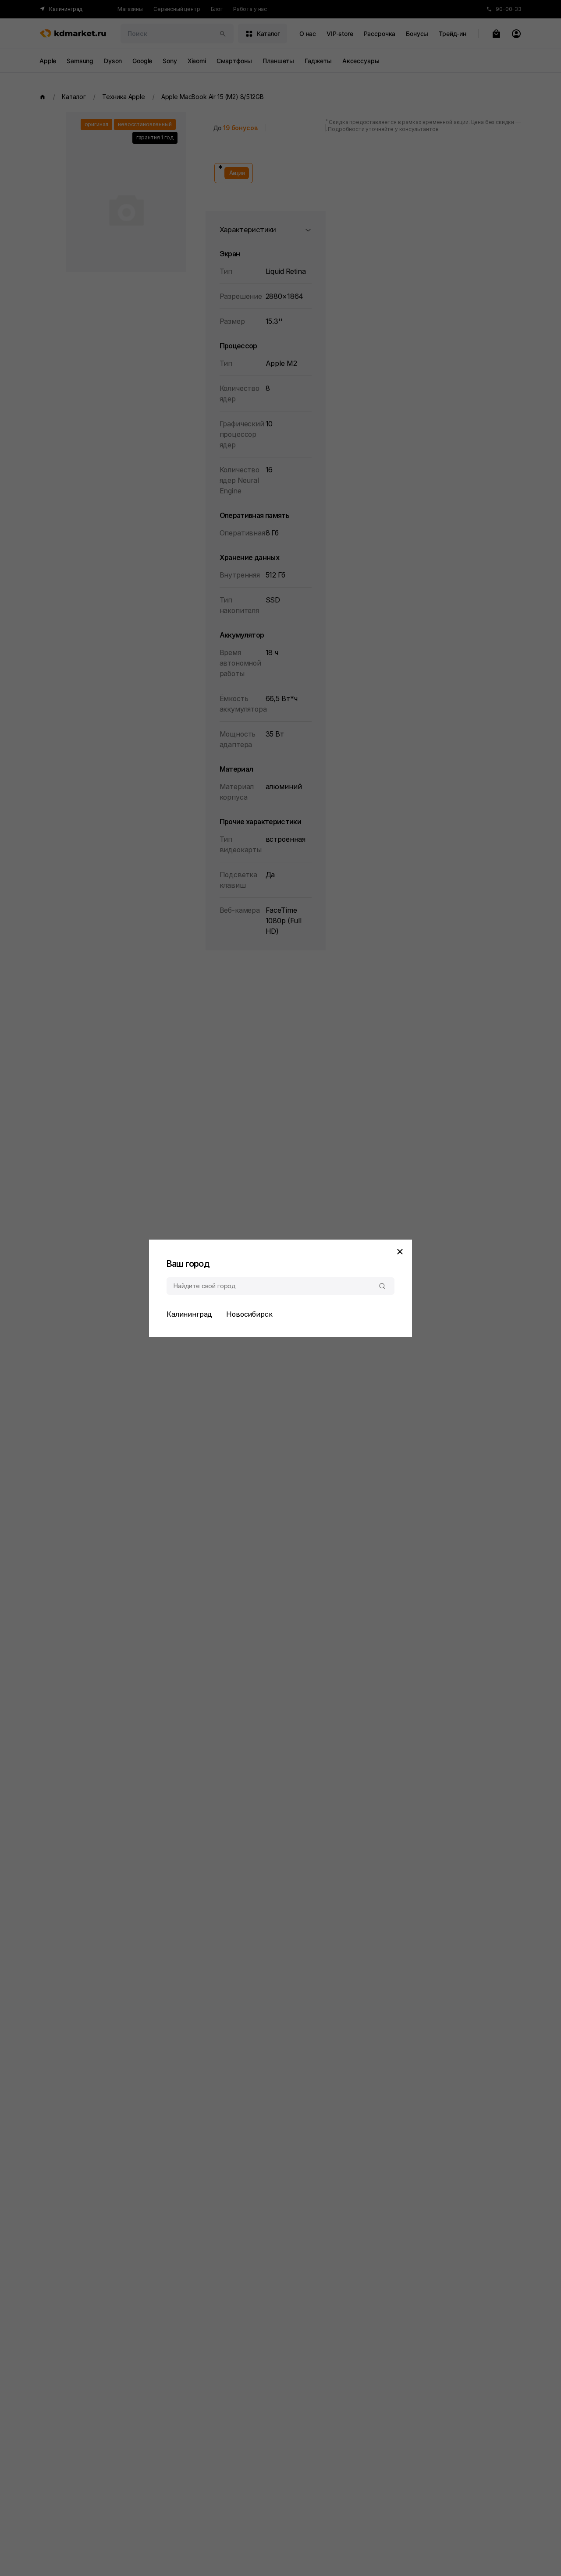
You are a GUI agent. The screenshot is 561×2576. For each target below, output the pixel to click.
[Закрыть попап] (400, 1252)
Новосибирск (249, 1314)
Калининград (189, 1314)
